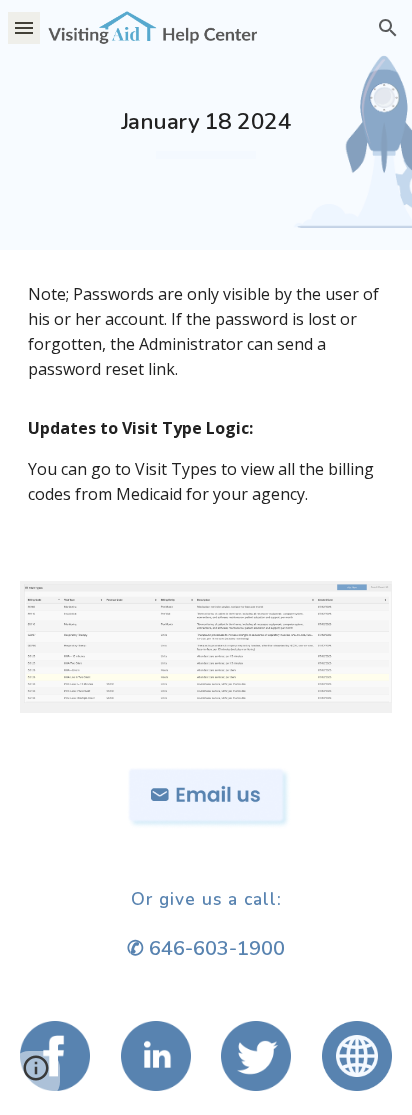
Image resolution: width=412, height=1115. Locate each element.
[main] (206, 125)
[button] (24, 27)
